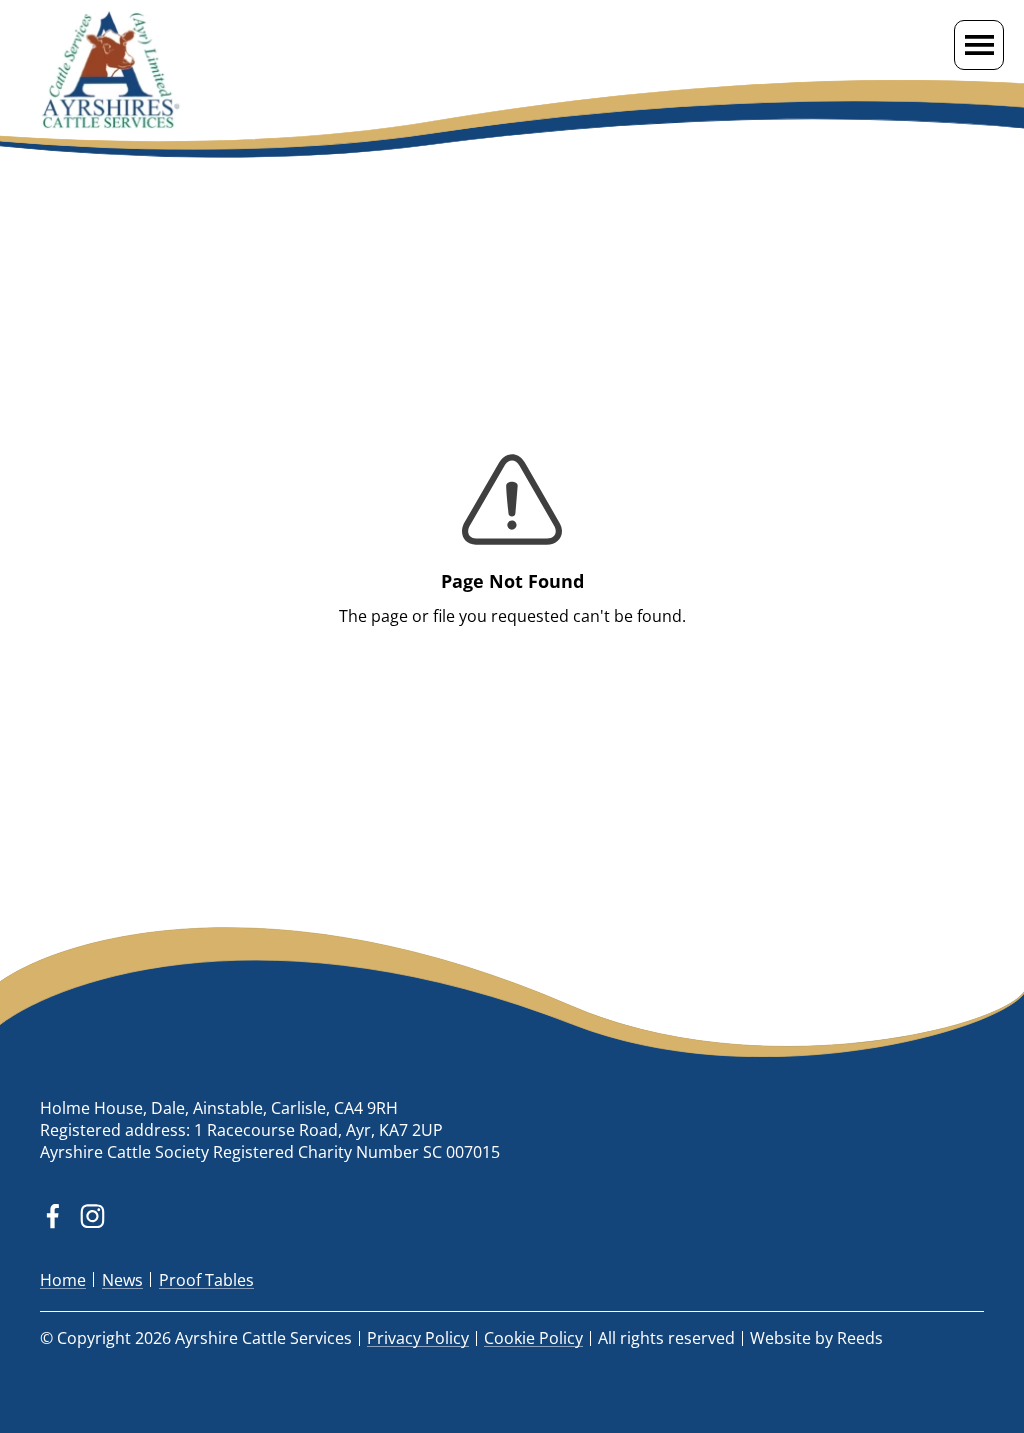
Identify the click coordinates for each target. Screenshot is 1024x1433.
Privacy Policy (418, 1338)
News (122, 1280)
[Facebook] (52, 1216)
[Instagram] (92, 1216)
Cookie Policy (533, 1338)
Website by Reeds (816, 1338)
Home (63, 1280)
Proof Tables (206, 1280)
